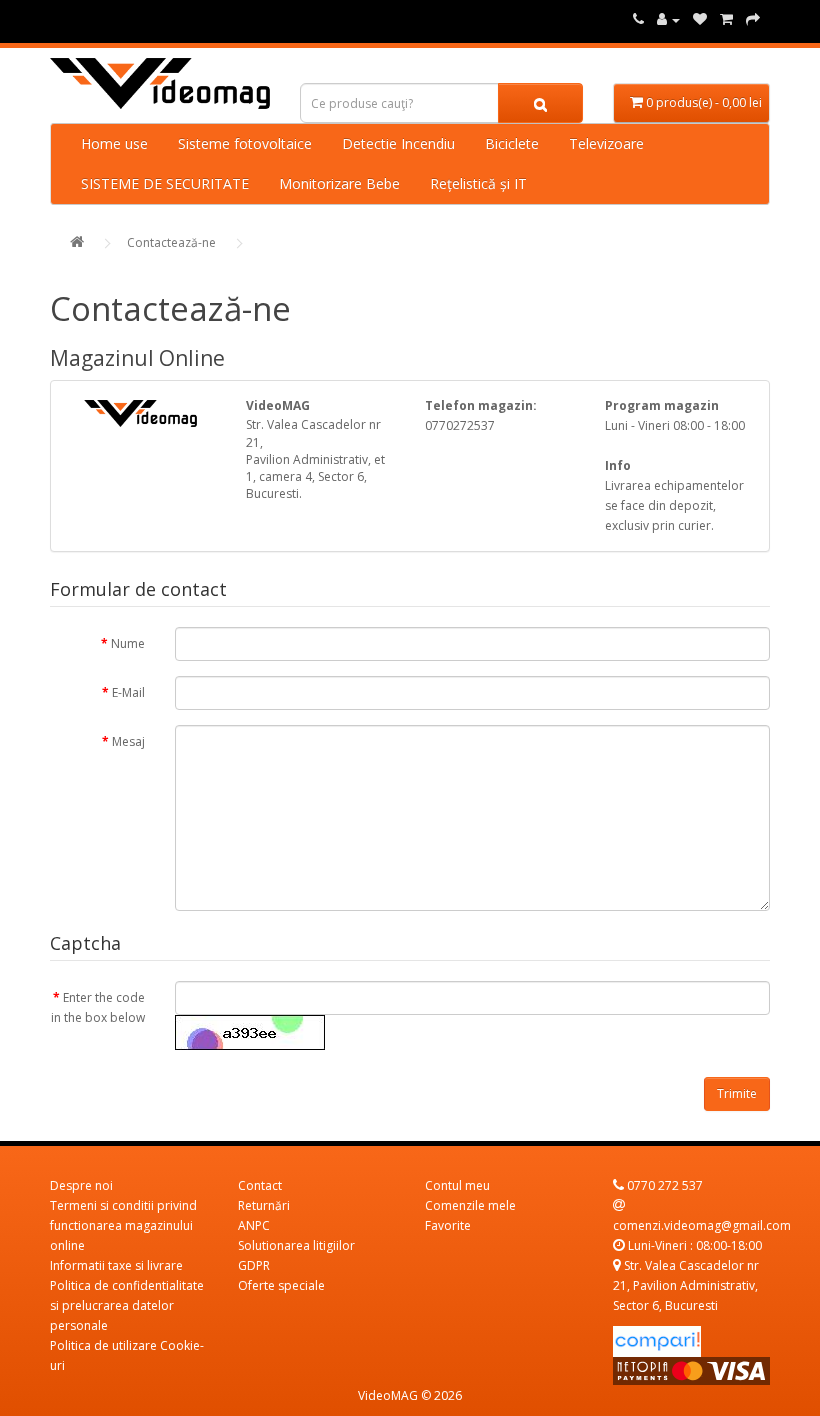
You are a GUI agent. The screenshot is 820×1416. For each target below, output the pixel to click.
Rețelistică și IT (478, 183)
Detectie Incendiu (398, 143)
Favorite (448, 1225)
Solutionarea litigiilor (296, 1245)
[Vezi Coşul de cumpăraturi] (726, 19)
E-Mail (128, 692)
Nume (128, 643)
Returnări (264, 1205)
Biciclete (512, 143)
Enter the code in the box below (98, 1007)
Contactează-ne (171, 242)
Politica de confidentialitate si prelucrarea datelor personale (127, 1305)
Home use (114, 143)
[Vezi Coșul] (753, 19)
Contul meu (457, 1185)
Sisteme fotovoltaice (245, 143)
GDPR (254, 1265)
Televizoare (606, 143)
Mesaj (128, 741)
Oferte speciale (281, 1285)
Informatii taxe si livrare (116, 1265)
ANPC (254, 1225)
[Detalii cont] (668, 19)
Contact (260, 1185)
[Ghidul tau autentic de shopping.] (657, 1340)
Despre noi (81, 1185)
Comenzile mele (470, 1205)
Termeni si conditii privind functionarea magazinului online (123, 1225)
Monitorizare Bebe (339, 183)
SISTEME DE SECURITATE (165, 183)
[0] (700, 19)
